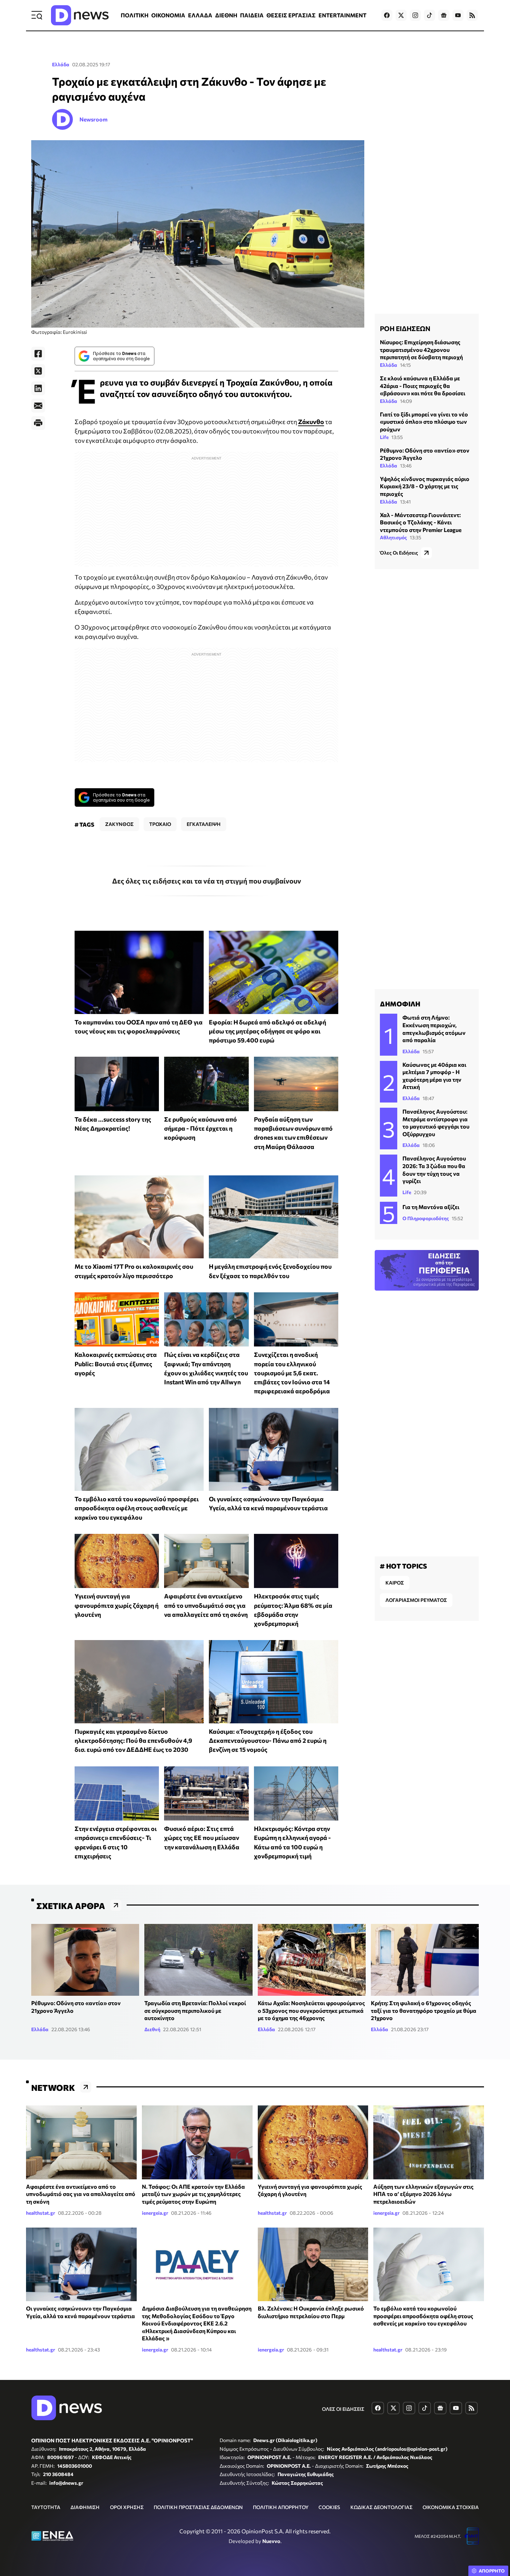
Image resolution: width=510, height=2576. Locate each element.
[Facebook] (38, 354)
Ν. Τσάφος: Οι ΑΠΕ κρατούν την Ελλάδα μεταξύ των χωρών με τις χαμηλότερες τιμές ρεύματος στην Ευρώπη (193, 2194)
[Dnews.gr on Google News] (444, 15)
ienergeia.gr (155, 2213)
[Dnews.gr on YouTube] (458, 15)
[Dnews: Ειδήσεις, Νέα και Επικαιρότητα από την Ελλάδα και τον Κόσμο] (80, 15)
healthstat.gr (41, 2213)
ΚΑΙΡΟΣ (395, 1583)
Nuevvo (271, 2541)
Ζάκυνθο (311, 422)
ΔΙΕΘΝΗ (226, 15)
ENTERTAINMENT (342, 15)
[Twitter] (38, 371)
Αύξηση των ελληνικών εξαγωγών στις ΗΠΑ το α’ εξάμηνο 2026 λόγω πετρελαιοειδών (423, 2194)
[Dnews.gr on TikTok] (430, 15)
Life (384, 437)
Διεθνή (152, 2029)
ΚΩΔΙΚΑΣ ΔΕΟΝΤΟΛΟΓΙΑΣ (381, 2507)
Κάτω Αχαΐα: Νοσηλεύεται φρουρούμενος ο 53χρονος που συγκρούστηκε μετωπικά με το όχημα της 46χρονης (311, 2010)
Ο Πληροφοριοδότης (426, 1218)
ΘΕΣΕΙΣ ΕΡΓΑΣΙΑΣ (291, 15)
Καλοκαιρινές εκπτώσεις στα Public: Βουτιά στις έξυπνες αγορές (116, 1364)
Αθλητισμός (393, 537)
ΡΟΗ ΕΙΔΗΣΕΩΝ (405, 328)
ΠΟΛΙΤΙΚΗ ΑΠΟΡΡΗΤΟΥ (281, 2507)
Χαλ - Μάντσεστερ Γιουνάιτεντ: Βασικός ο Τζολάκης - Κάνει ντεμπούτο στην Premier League (421, 522)
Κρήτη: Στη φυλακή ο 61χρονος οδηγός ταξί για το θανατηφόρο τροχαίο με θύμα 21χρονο (424, 2010)
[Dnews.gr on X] (401, 15)
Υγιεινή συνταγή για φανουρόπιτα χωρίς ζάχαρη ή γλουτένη (117, 1605)
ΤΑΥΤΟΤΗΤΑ (46, 2507)
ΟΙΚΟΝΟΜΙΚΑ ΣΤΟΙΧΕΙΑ (451, 2507)
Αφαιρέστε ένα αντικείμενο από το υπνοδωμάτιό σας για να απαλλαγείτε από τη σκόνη (206, 1605)
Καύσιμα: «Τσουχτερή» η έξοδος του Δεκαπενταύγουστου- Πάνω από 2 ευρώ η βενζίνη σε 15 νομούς (268, 1741)
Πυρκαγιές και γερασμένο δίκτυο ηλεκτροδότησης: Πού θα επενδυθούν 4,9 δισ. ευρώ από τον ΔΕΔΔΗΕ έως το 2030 (133, 1741)
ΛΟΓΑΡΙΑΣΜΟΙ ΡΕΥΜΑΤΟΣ (416, 1600)
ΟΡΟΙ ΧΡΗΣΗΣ (127, 2507)
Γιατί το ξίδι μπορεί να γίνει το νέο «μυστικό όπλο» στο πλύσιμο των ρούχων (424, 422)
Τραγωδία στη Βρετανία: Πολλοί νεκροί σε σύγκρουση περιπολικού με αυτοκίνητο (195, 2010)
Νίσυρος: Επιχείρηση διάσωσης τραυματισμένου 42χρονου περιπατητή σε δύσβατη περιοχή (421, 349)
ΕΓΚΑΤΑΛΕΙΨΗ (204, 824)
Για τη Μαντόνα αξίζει (431, 1207)
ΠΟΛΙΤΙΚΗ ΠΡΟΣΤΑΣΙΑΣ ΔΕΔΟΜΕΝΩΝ (198, 2507)
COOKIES (329, 2507)
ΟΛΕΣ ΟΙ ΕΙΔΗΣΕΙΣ (343, 2409)
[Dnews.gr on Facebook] (387, 15)
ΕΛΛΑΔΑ (200, 15)
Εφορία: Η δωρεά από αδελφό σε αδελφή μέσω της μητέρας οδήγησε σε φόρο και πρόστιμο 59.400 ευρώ (267, 1031)
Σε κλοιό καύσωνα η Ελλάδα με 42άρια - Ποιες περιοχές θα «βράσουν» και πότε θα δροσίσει (423, 386)
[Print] (38, 423)
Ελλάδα (61, 64)
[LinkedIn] (38, 388)
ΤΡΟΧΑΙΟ (160, 824)
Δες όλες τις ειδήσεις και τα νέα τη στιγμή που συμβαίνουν (207, 881)
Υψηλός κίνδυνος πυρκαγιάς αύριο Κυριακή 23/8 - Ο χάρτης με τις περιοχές (425, 486)
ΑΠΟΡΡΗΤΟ (492, 2571)
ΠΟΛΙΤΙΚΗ (135, 15)
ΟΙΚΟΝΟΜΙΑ (168, 15)
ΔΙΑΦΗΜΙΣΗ (85, 2507)
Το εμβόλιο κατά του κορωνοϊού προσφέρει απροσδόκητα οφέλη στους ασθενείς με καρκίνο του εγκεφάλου (137, 1508)
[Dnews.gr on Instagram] (415, 15)
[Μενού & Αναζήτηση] (37, 15)
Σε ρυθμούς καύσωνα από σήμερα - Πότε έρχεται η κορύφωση (201, 1128)
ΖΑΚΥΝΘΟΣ (119, 824)
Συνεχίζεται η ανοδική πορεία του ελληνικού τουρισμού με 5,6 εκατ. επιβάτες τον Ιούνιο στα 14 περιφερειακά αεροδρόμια (292, 1373)
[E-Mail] (38, 406)
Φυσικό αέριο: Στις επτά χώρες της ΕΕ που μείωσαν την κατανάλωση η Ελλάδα (202, 1838)
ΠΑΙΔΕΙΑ (252, 15)
